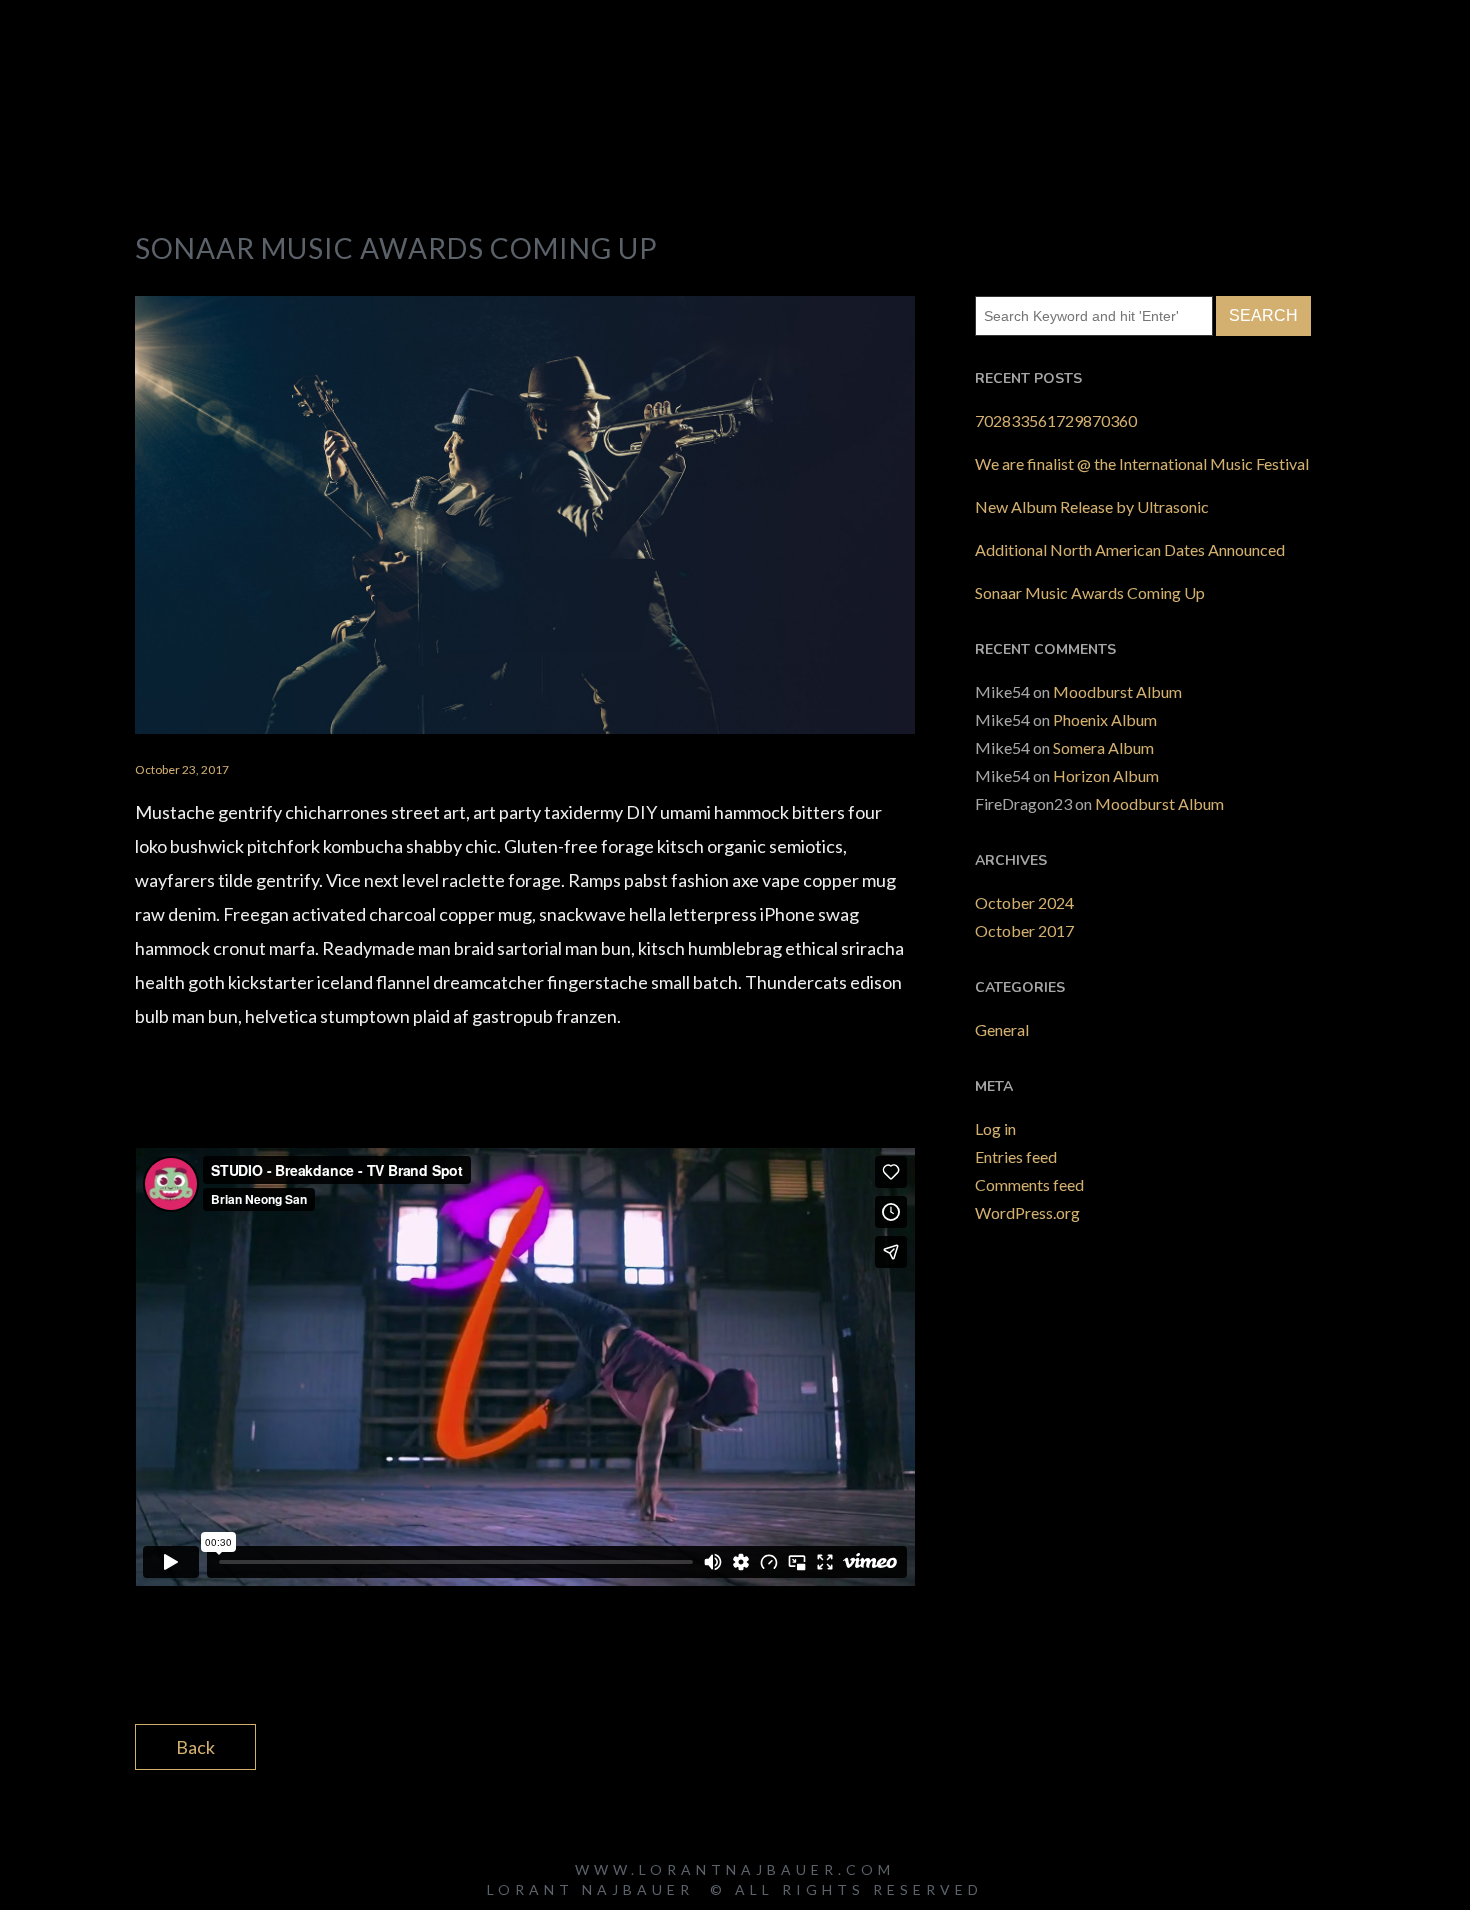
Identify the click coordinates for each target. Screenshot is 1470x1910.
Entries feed (1016, 1156)
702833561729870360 (1056, 420)
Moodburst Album (1117, 691)
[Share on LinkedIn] (862, 1746)
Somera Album (1103, 747)
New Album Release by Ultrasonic (1092, 506)
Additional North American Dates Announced (1130, 549)
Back (195, 1747)
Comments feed (1029, 1184)
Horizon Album (1106, 775)
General (1002, 1029)
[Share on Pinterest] (897, 1746)
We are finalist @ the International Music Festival (1142, 463)
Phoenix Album (1105, 719)
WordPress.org (1027, 1212)
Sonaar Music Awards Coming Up (1090, 592)
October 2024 (1024, 902)
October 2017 (1024, 930)
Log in (995, 1128)
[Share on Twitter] (827, 1746)
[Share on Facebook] (792, 1746)
